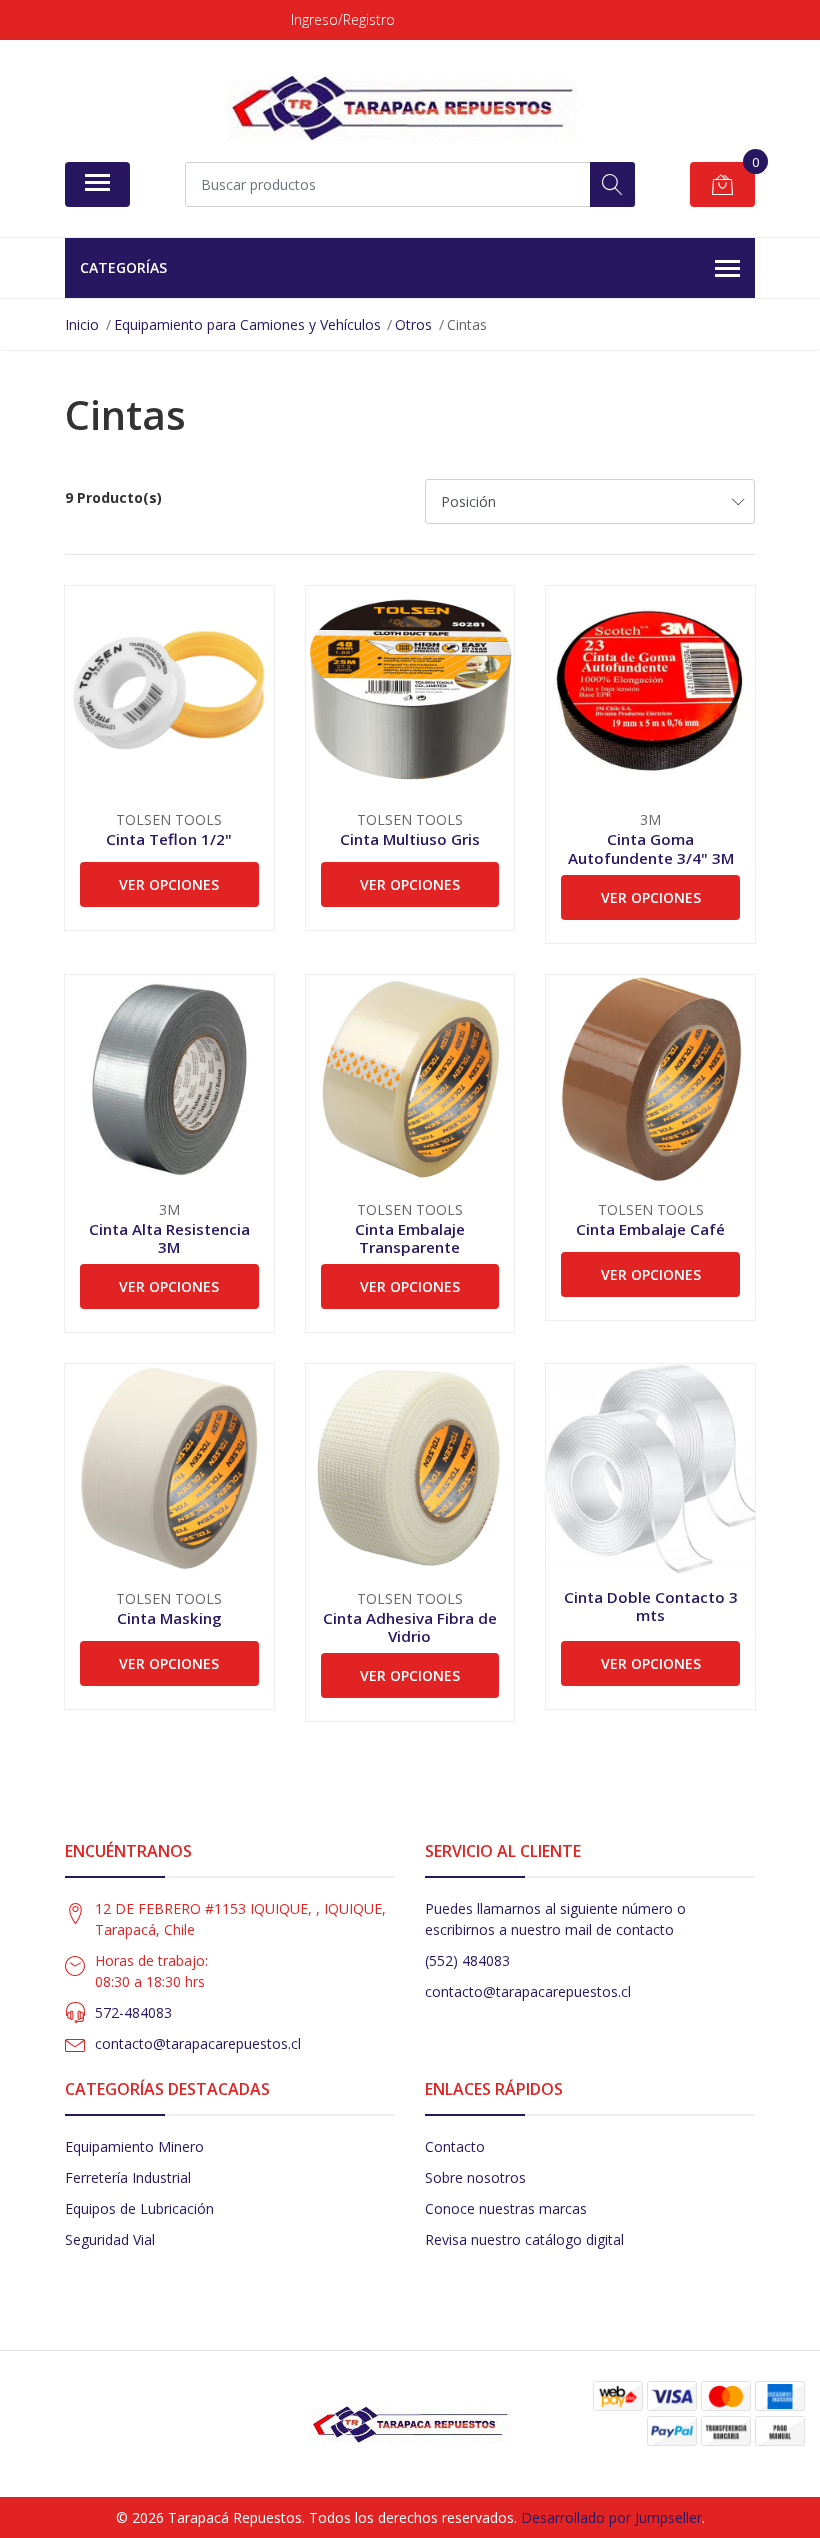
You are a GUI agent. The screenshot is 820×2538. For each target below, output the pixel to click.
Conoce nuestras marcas (506, 2208)
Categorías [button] (123, 267)
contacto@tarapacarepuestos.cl (198, 2043)
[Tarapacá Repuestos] (402, 108)
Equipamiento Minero (134, 2146)
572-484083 (133, 2012)
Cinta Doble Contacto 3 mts (651, 1606)
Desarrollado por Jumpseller (611, 2517)
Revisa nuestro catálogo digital (524, 2239)
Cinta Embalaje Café (650, 1229)
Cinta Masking (169, 1618)
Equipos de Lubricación (139, 2208)
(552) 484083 (467, 1960)
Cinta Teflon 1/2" (169, 839)
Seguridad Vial (110, 2239)
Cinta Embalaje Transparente (410, 1238)
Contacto (455, 2146)
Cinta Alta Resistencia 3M (169, 1238)
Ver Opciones (169, 884)
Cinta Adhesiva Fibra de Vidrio (410, 1627)
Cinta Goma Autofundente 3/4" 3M (651, 848)
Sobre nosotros (475, 2177)
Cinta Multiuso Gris (410, 839)
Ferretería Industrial (128, 2177)
